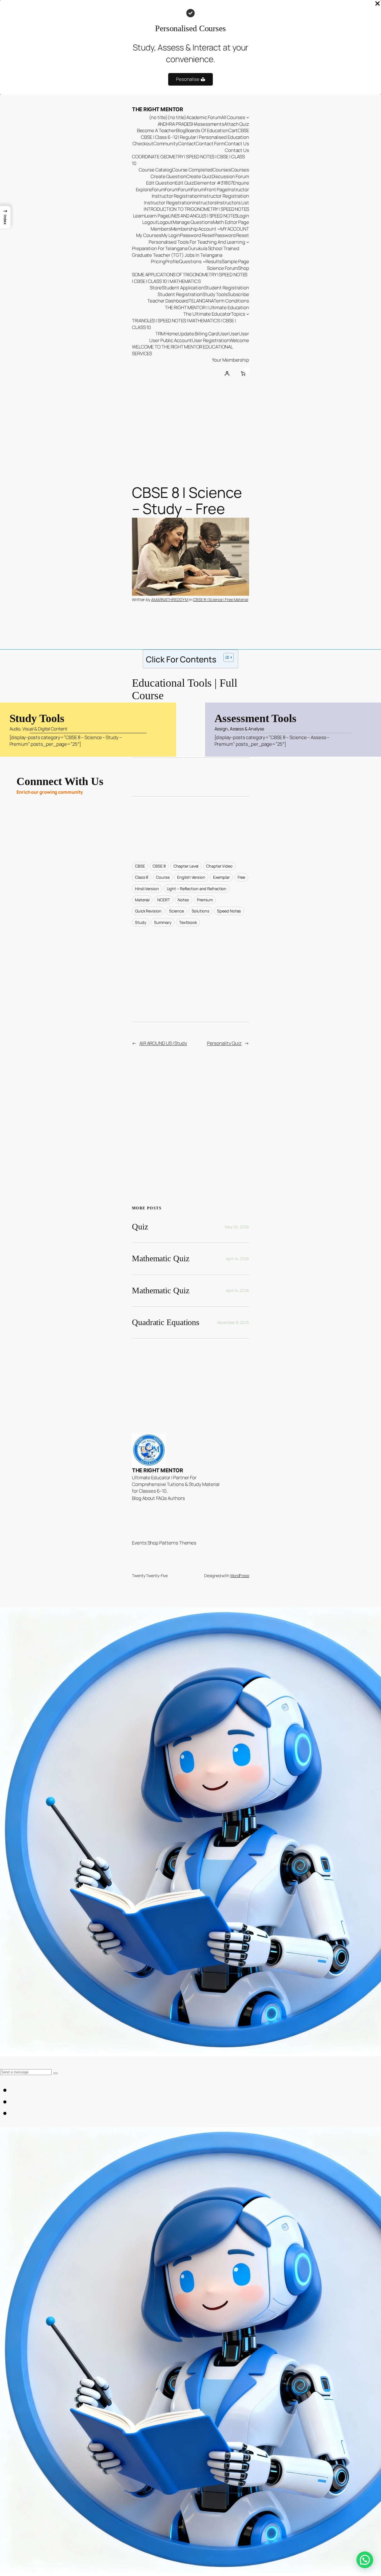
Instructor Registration (176, 196)
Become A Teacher (156, 130)
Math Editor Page (231, 222)
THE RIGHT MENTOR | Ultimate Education (207, 307)
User (224, 334)
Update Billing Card (198, 334)
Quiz (140, 1227)
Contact (187, 143)
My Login (171, 235)
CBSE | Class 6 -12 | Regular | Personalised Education (195, 137)
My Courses (149, 235)
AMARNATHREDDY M (170, 600)
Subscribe (238, 294)
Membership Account (194, 229)
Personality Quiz (224, 1043)
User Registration (211, 340)
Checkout (143, 143)
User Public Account (171, 340)
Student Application (183, 288)
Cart (233, 130)
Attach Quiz (237, 124)
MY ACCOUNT (235, 229)
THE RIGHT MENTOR (157, 109)
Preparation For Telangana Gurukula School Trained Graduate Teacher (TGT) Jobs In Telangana (186, 252)
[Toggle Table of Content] (226, 657)
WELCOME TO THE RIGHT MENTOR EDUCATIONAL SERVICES (182, 350)
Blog (181, 130)
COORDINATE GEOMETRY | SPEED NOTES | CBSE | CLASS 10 (188, 160)
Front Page (216, 189)
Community (166, 143)
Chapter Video (219, 866)
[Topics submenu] (248, 314)
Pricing (158, 261)
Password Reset (197, 235)
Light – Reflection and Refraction (197, 889)
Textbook (188, 922)
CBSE (243, 130)
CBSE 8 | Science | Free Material (221, 600)
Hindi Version (147, 889)
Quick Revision (148, 911)
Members (161, 229)
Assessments (210, 124)
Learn (139, 216)
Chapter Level (186, 866)
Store (156, 288)
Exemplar (221, 877)
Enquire (241, 183)
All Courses (233, 117)
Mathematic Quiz (161, 1258)
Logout (150, 222)
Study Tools (215, 294)
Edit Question (161, 183)
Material (142, 900)
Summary (163, 922)
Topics (238, 314)
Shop (243, 268)
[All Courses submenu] (248, 117)
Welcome (239, 340)
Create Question (168, 176)
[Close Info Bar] (378, 4)
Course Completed (192, 170)
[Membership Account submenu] (219, 229)
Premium (205, 900)
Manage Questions (193, 222)
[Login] (227, 374)
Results (214, 261)
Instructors (205, 203)
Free (242, 877)
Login (243, 216)
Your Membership (231, 360)
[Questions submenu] (204, 262)
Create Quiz (199, 176)
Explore (144, 189)
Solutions (201, 911)
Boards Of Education (207, 130)
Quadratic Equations (166, 1322)
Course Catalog (155, 170)
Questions (190, 261)
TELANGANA (201, 301)
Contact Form (210, 143)
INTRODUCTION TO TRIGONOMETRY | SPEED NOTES (196, 209)
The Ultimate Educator (207, 314)
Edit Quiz (185, 183)
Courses (222, 170)
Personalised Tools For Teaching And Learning (197, 242)
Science (176, 911)
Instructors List (233, 203)
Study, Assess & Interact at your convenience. (191, 53)
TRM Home (167, 334)
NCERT (164, 900)
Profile (172, 261)
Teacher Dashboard (168, 301)
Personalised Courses (191, 28)
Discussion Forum (230, 176)
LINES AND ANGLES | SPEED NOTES (203, 216)
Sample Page (235, 261)
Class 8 (142, 877)
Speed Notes (229, 911)
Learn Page (156, 216)
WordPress (240, 1576)
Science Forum (223, 268)
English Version (191, 877)
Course (163, 877)
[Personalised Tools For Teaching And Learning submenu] (248, 242)
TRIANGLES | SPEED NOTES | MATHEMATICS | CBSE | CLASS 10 (184, 324)
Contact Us (237, 143)
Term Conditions (231, 301)
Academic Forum (204, 117)
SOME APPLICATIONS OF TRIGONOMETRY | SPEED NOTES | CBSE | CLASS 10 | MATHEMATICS (190, 278)
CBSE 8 (159, 866)
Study (141, 922)
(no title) (158, 117)
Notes (183, 900)
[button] (5, 217)
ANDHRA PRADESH (176, 124)
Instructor (238, 189)
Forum (158, 189)
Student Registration (227, 288)
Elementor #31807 (213, 183)
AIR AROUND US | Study (163, 1043)
